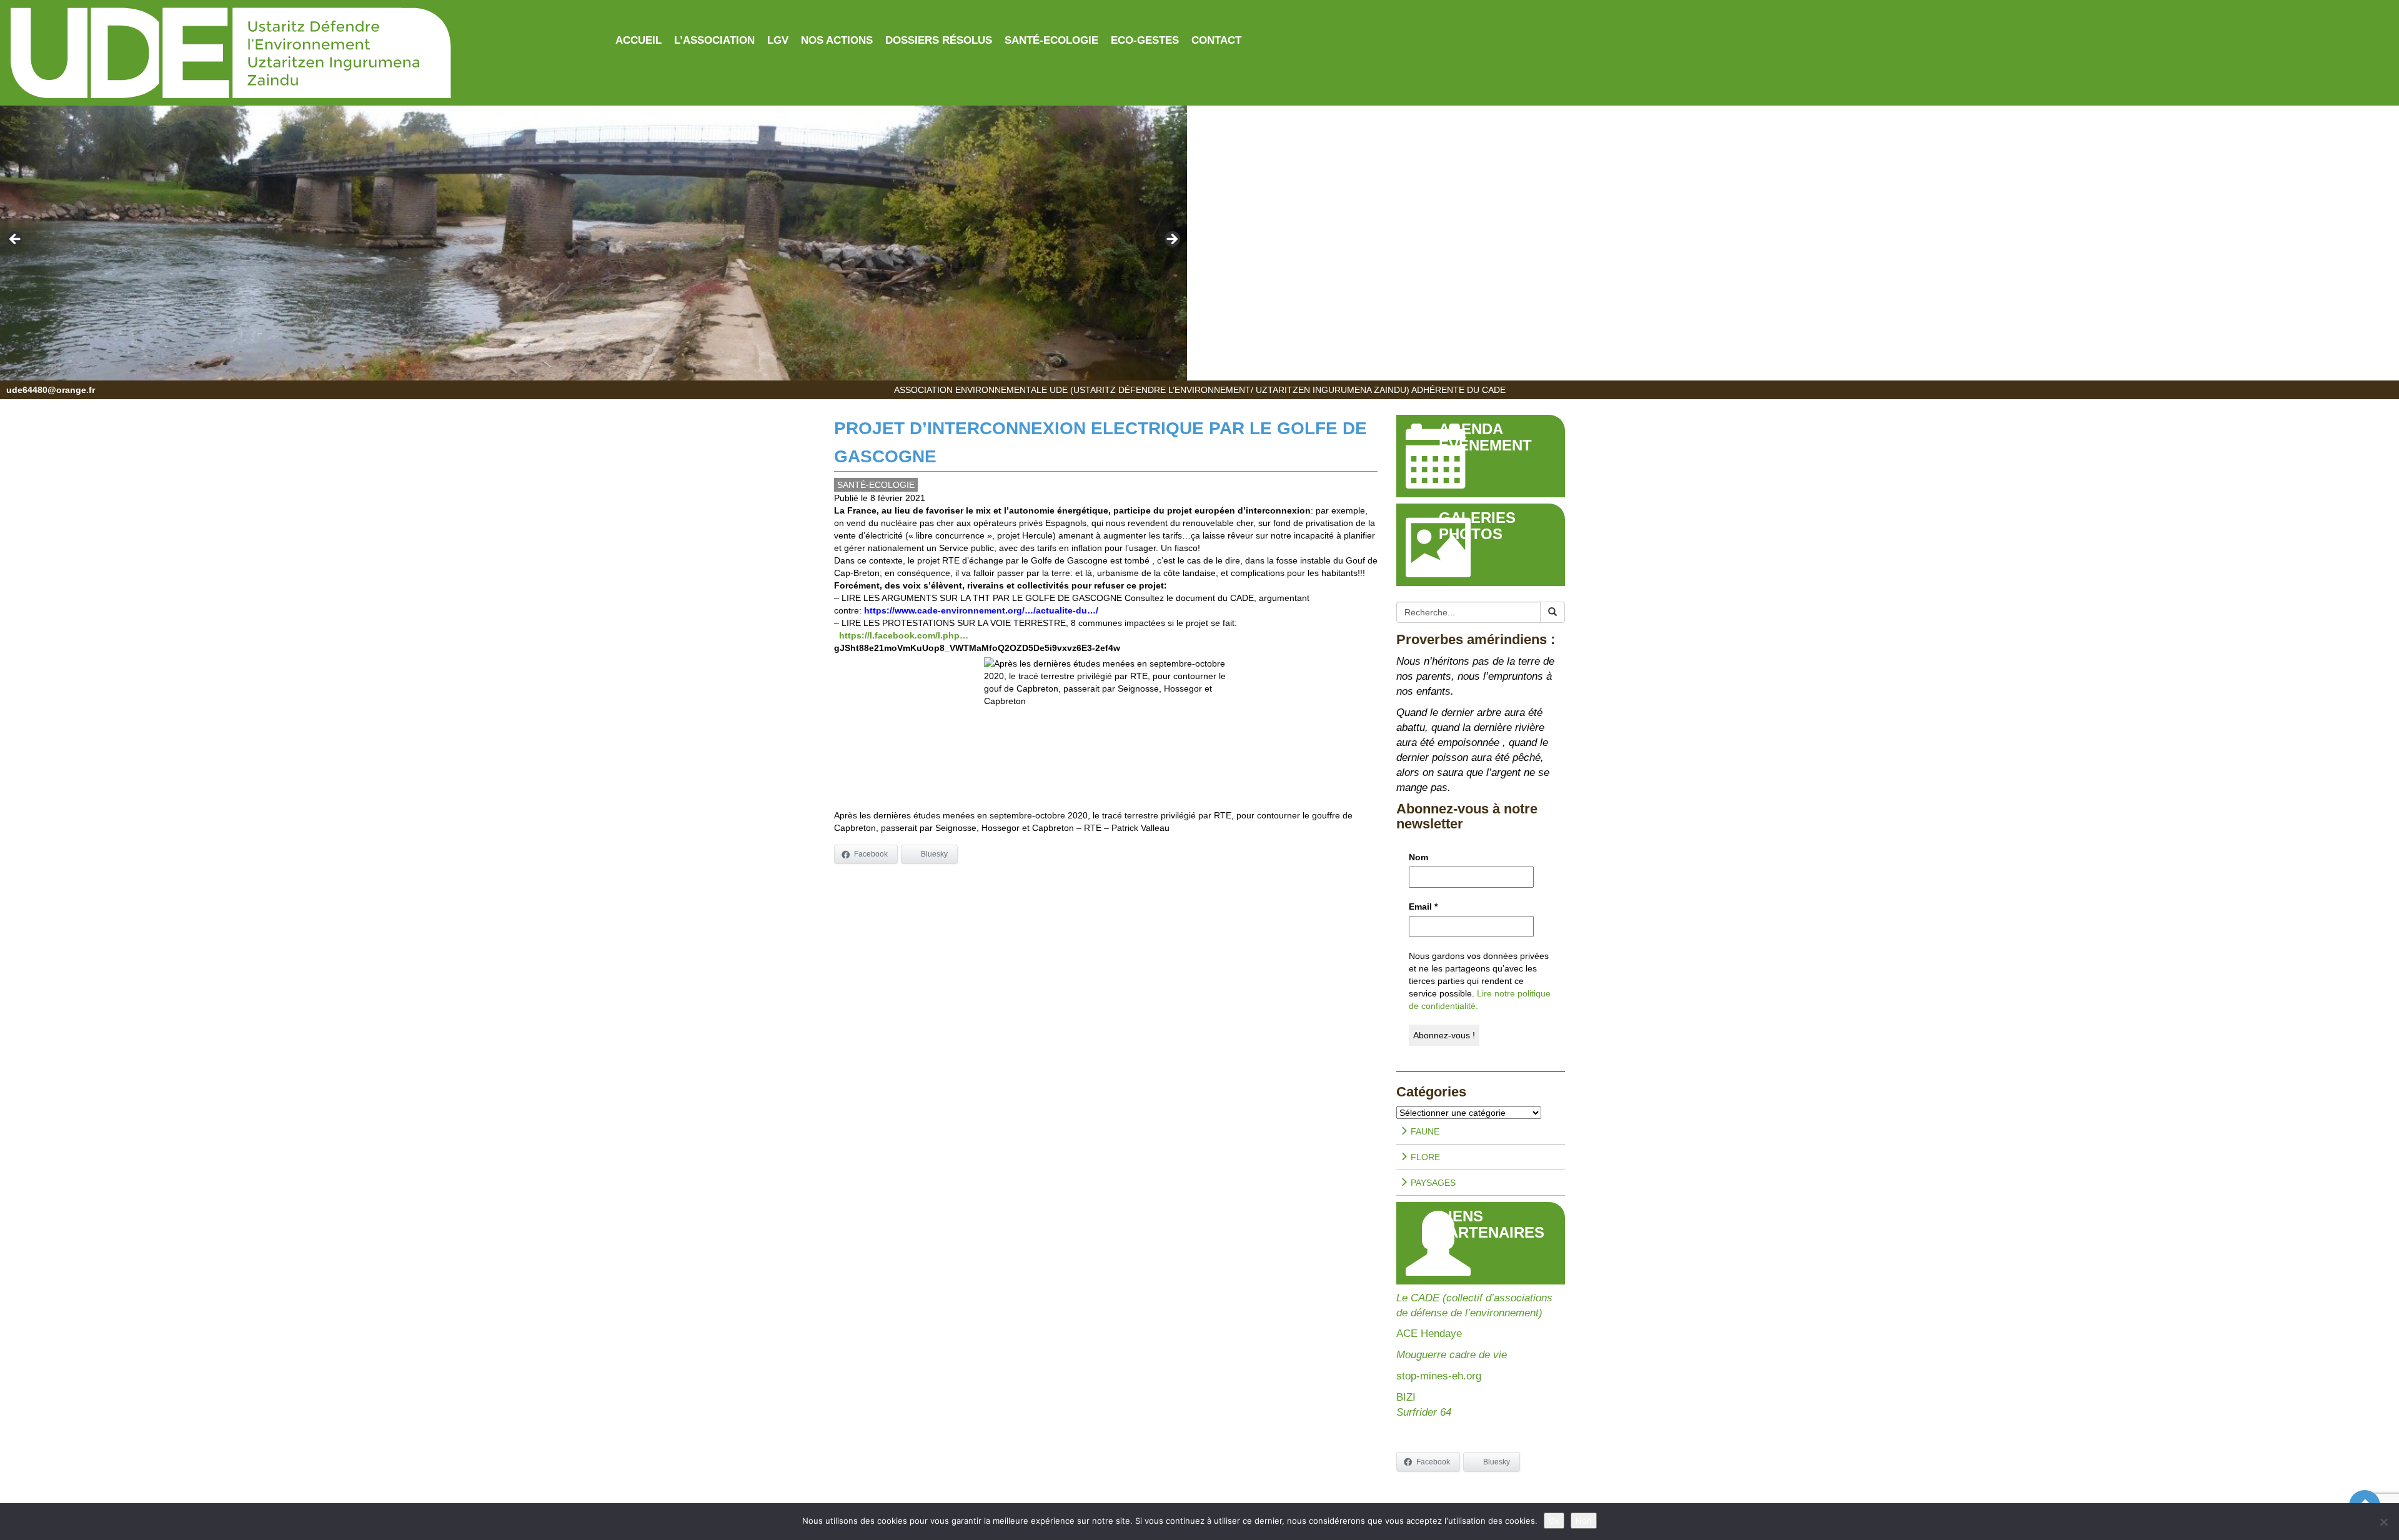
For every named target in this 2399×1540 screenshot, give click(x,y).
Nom (1418, 857)
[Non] (2383, 1522)
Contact (1216, 40)
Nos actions (837, 40)
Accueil (638, 40)
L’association (714, 40)
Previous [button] (16, 240)
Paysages (1432, 1183)
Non (1584, 1521)
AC (1403, 1334)
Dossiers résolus (939, 40)
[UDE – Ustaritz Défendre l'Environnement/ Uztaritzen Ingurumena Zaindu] (300, 54)
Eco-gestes (1145, 40)
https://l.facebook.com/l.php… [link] (904, 635)
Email (1423, 907)
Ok (1554, 1521)
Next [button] (1171, 240)
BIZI (1406, 1397)
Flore (1424, 1157)
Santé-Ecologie (1051, 40)
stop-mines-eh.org (1439, 1376)
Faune (1424, 1131)
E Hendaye (1436, 1334)
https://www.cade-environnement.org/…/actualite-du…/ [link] (981, 610)
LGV (778, 40)
